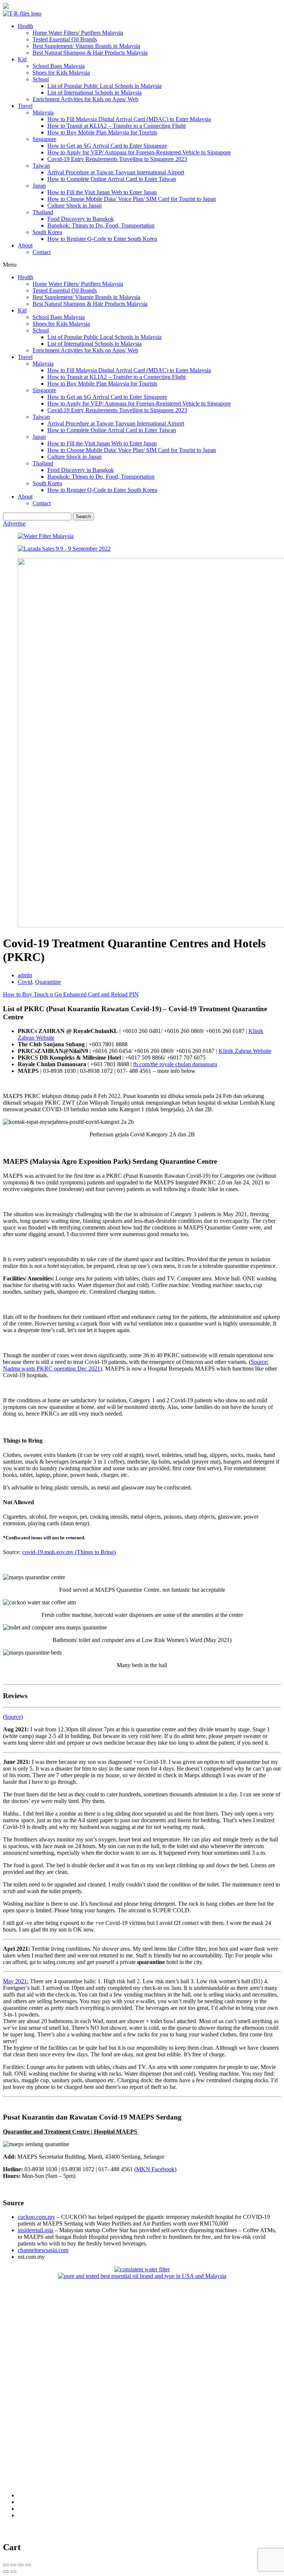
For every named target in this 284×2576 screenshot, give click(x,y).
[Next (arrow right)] (13, 2572)
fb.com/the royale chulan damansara (175, 1064)
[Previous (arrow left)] (6, 2572)
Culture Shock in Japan (75, 206)
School (41, 79)
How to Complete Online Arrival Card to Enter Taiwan (112, 179)
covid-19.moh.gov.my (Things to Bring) (69, 1552)
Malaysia (43, 112)
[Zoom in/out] (28, 2565)
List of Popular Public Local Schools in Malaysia (104, 86)
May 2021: (16, 1981)
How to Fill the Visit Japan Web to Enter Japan (102, 192)
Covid (25, 982)
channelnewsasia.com (43, 2250)
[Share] (13, 2565)
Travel (25, 106)
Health (26, 26)
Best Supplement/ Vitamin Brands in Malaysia (86, 46)
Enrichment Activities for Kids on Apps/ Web (85, 99)
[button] (142, 265)
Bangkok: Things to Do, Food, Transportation (101, 225)
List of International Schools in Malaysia (94, 93)
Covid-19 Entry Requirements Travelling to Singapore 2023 (117, 159)
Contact (42, 252)
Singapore (44, 139)
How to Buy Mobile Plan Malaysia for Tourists (102, 132)
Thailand (43, 212)
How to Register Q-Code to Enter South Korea (102, 239)
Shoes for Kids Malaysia (61, 73)
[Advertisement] (142, 2331)
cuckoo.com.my (36, 2217)
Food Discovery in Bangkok (81, 219)
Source (13, 1717)
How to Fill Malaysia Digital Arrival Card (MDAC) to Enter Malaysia (129, 119)
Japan (39, 186)
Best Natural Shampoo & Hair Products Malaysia (90, 53)
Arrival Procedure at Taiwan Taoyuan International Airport (116, 172)
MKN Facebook (155, 2169)
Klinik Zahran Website (245, 1051)
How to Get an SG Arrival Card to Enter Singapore (107, 146)
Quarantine (48, 982)
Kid (22, 59)
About (25, 245)
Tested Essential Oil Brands (65, 39)
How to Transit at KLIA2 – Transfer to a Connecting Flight (116, 126)
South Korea (47, 232)
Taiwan (41, 166)
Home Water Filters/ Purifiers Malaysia (78, 33)
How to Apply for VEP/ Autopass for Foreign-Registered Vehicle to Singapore (139, 152)
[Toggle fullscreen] (21, 2565)
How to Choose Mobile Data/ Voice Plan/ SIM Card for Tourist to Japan (132, 199)
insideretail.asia (35, 2230)
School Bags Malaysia (59, 66)
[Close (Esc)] (6, 2565)
